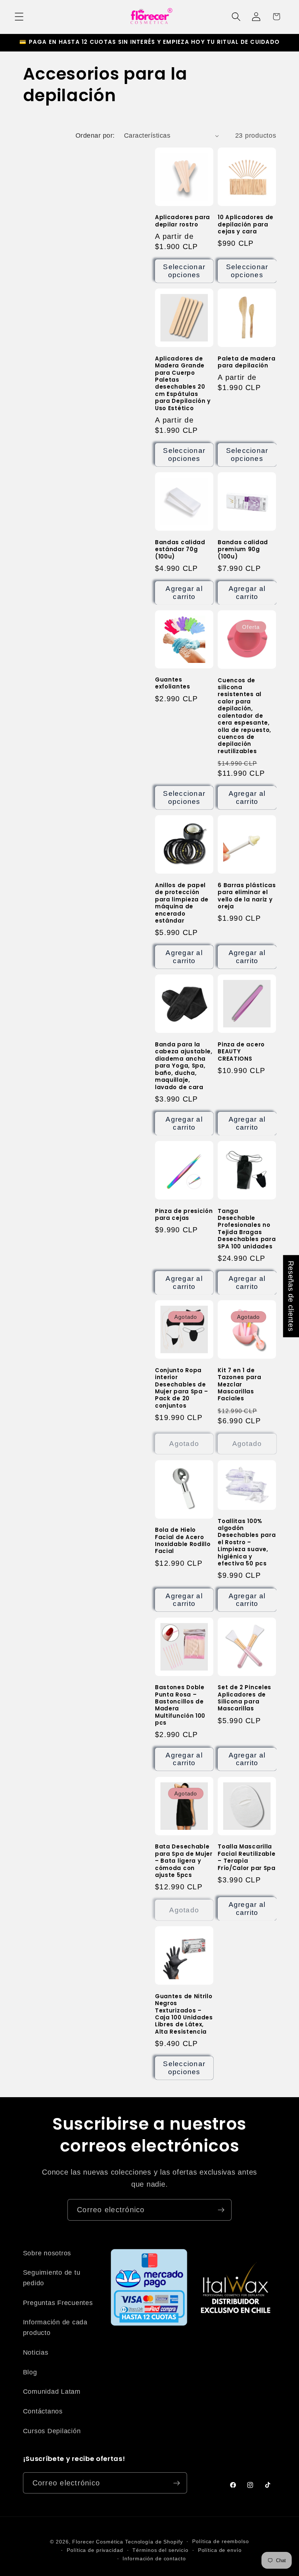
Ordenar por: (95, 136)
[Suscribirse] (221, 2210)
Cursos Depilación (52, 2431)
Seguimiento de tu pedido (52, 2278)
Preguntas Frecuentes (58, 2303)
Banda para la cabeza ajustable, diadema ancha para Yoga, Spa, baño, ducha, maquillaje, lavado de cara (184, 1066)
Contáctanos (43, 2411)
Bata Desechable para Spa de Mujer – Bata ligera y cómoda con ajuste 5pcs (184, 1861)
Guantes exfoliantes (173, 683)
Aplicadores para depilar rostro (182, 221)
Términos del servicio (160, 2550)
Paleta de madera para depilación (246, 362)
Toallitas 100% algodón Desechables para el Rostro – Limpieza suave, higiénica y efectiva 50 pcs (247, 1542)
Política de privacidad (95, 2550)
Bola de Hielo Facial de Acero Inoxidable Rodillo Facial (183, 1541)
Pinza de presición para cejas (184, 1215)
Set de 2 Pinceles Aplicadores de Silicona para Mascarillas (244, 1698)
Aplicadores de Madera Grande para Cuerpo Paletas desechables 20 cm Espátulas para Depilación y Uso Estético (183, 383)
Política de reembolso (220, 2541)
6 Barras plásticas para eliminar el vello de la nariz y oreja (247, 896)
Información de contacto (154, 2559)
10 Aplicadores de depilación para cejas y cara (246, 224)
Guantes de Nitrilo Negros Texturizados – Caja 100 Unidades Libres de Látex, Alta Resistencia (184, 2014)
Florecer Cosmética (98, 2542)
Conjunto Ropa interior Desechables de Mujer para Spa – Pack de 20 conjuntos (182, 1388)
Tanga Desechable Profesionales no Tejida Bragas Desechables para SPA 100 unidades (247, 1229)
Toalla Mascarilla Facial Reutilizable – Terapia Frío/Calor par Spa (246, 1857)
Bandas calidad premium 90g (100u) (243, 549)
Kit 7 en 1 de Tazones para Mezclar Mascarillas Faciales (239, 1384)
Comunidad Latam (52, 2392)
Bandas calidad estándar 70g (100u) (180, 549)
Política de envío (220, 2550)
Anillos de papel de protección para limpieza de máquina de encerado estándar (182, 903)
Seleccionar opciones (184, 271)
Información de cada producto (55, 2327)
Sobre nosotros (47, 2253)
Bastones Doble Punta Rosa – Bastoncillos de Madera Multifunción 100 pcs (180, 1705)
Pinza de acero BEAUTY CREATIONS (241, 1052)
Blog (30, 2372)
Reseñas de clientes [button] (291, 1296)
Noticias (36, 2352)
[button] (19, 17)
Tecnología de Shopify (154, 2542)
